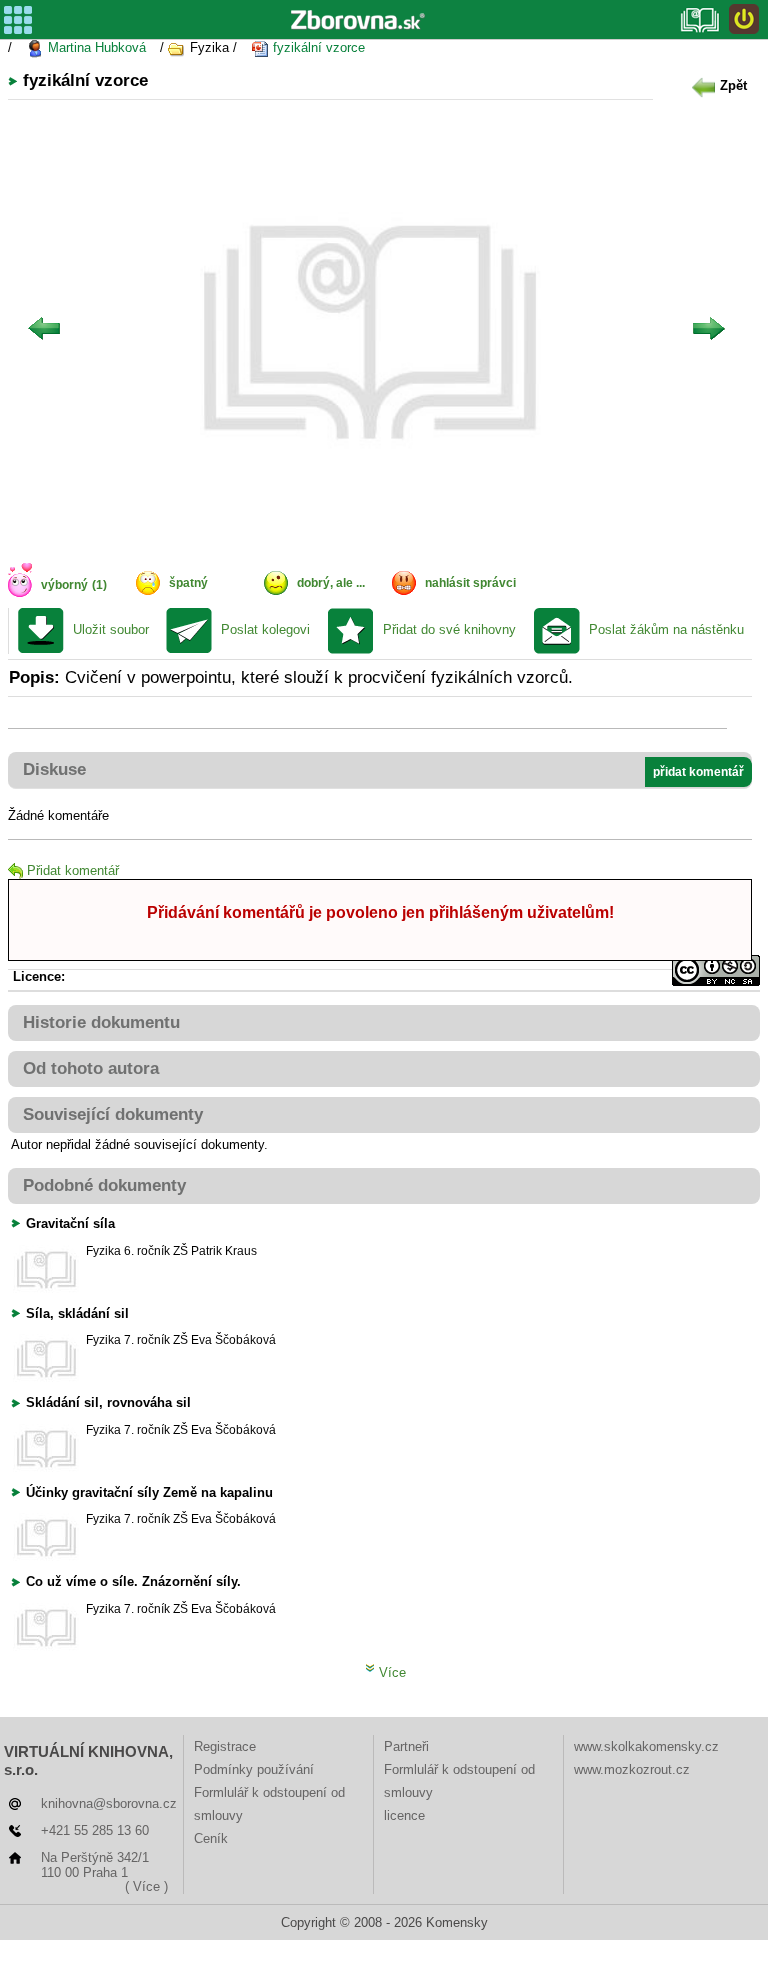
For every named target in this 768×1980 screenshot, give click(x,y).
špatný (188, 583)
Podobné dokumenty (104, 1185)
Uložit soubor (111, 630)
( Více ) (146, 1886)
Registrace (225, 1746)
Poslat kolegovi (265, 630)
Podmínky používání (254, 1769)
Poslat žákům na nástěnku (666, 630)
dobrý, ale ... (331, 583)
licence (404, 1815)
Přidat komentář (73, 870)
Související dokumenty (113, 1114)
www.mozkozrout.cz (632, 1769)
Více (390, 1672)
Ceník (211, 1838)
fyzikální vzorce (317, 47)
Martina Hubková (95, 47)
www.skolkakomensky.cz (646, 1746)
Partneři (406, 1746)
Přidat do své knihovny (449, 630)
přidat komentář (698, 772)
